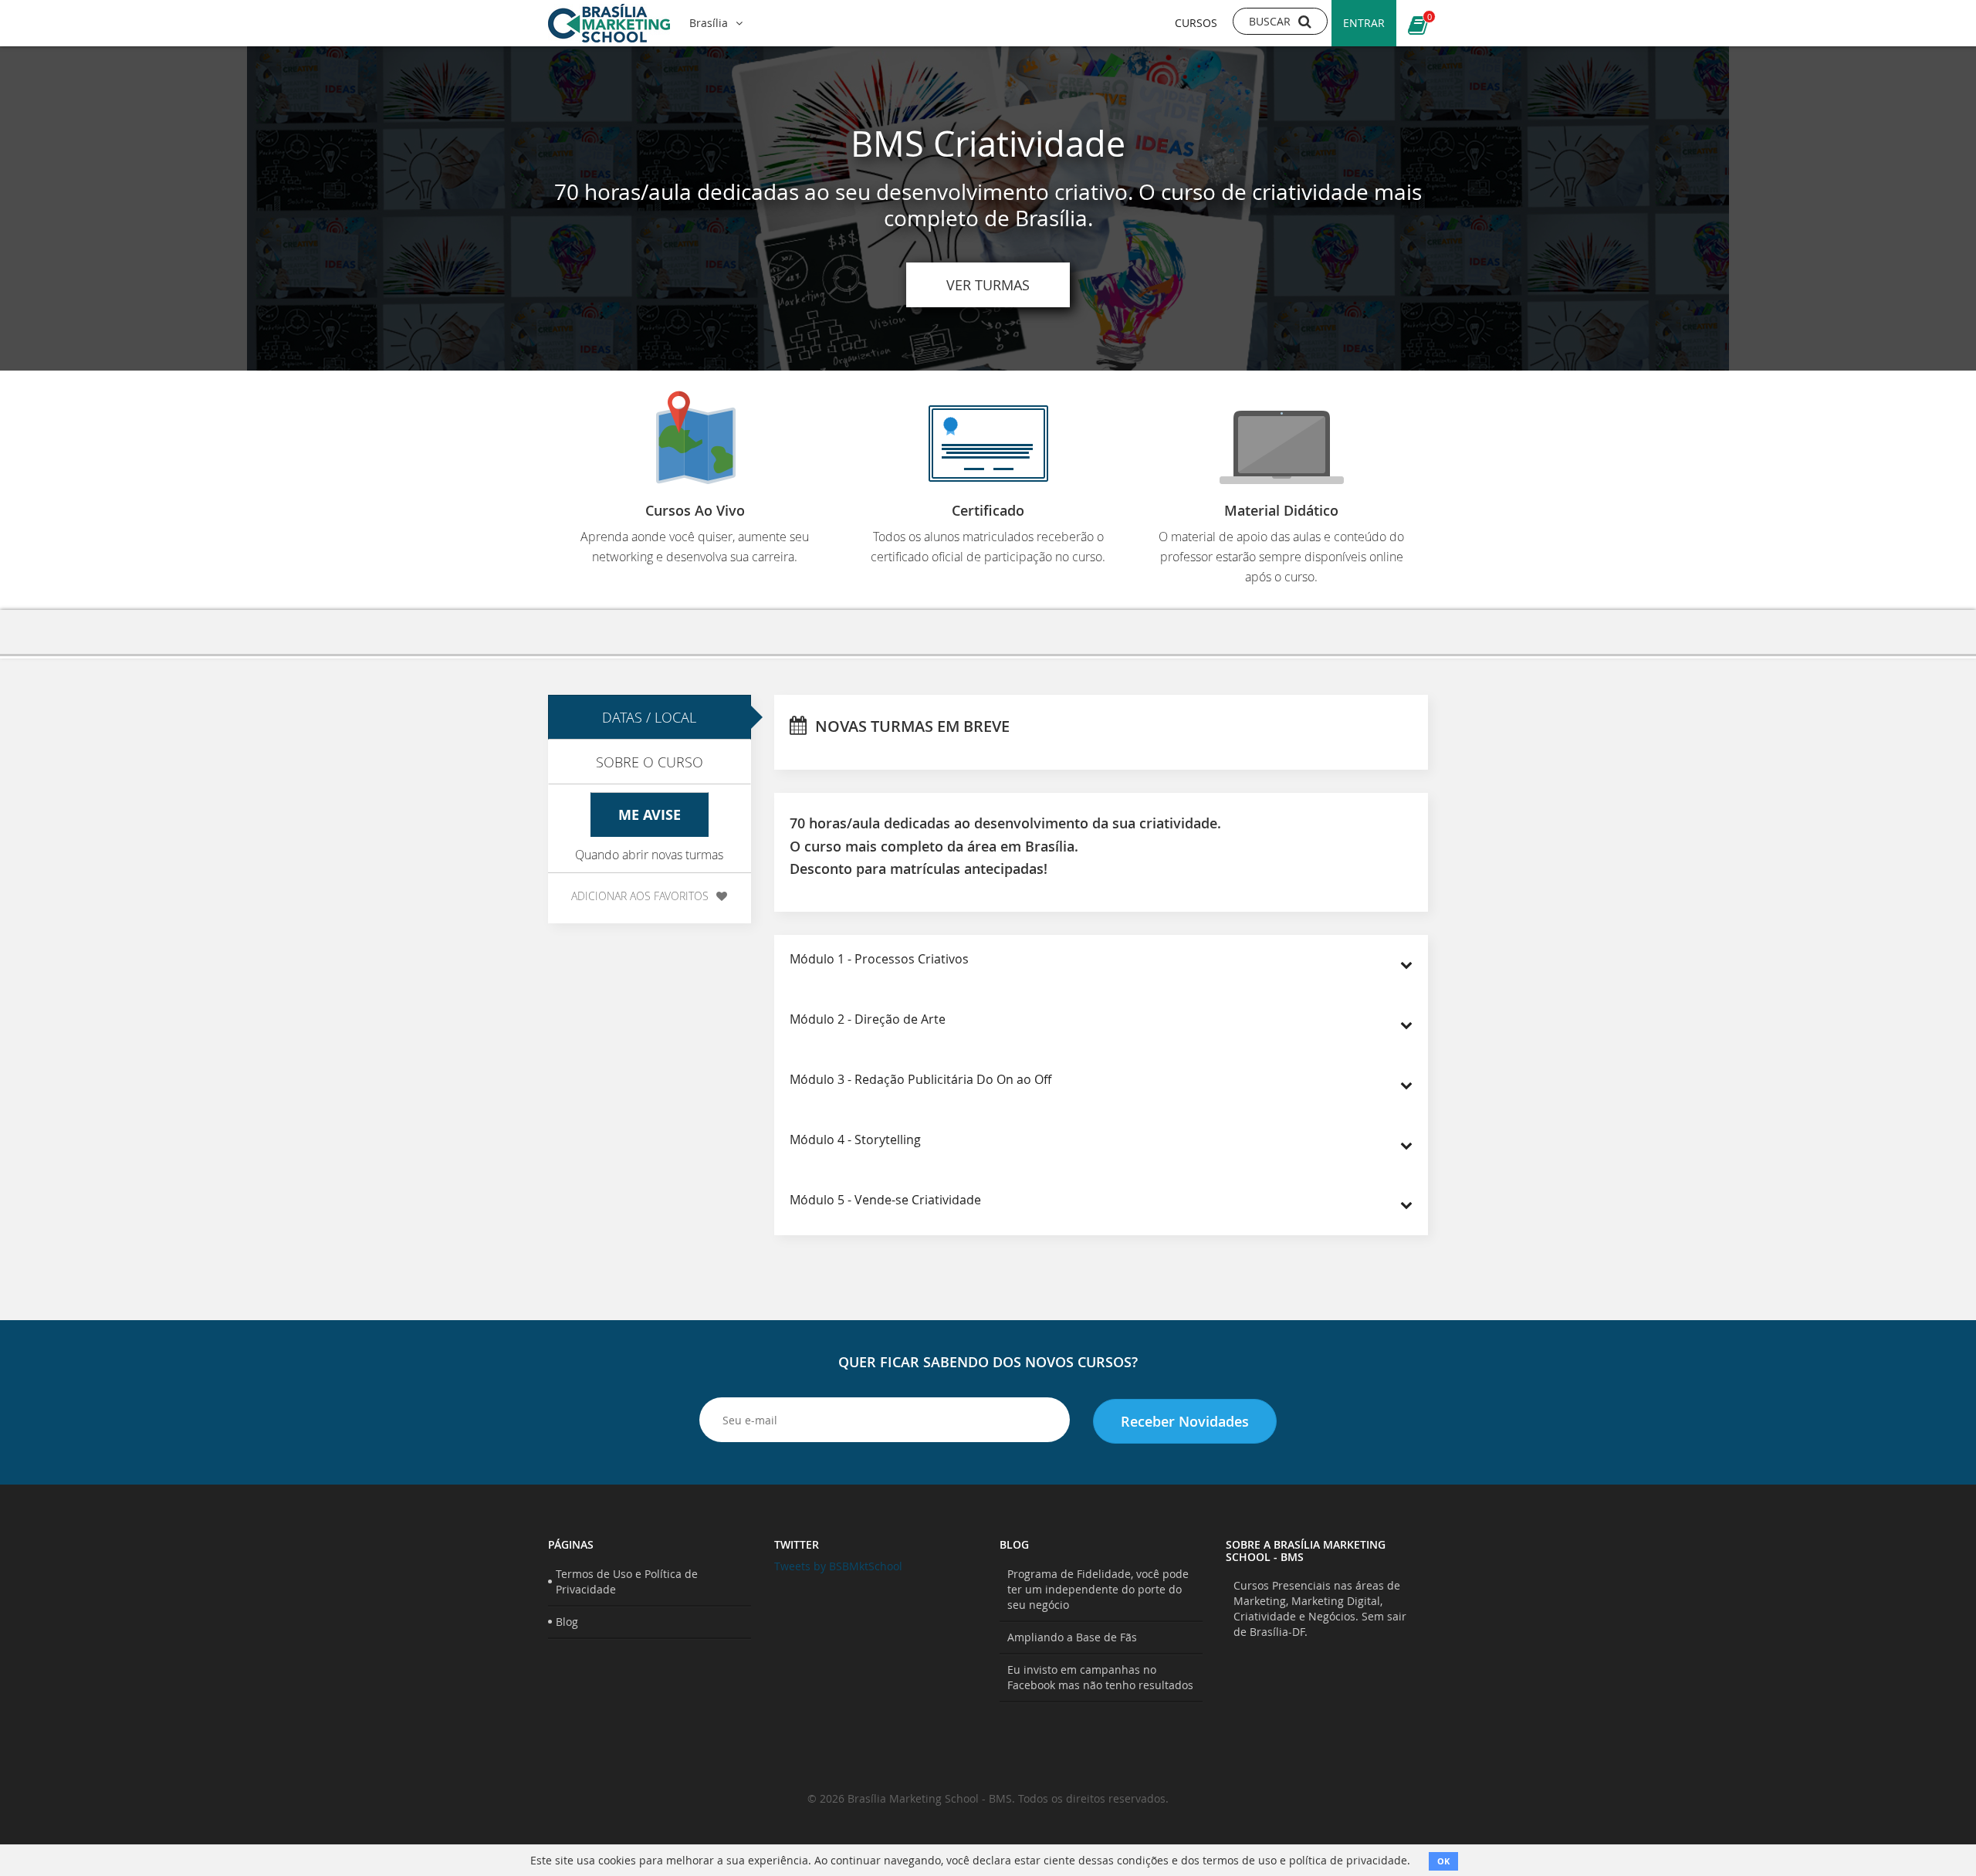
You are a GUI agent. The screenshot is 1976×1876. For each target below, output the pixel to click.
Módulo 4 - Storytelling (855, 1139)
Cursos (1196, 23)
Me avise (650, 815)
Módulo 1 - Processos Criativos (879, 959)
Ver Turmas (988, 285)
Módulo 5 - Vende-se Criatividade (885, 1200)
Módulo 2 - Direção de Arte (868, 1019)
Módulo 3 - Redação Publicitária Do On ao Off (920, 1079)
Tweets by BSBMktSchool (838, 1566)
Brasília (709, 23)
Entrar (1364, 23)
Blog (567, 1622)
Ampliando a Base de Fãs (1072, 1637)
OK (1443, 1861)
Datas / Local (649, 717)
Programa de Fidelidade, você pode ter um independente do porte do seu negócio (1098, 1589)
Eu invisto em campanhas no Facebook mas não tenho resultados (1100, 1677)
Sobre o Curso (650, 762)
